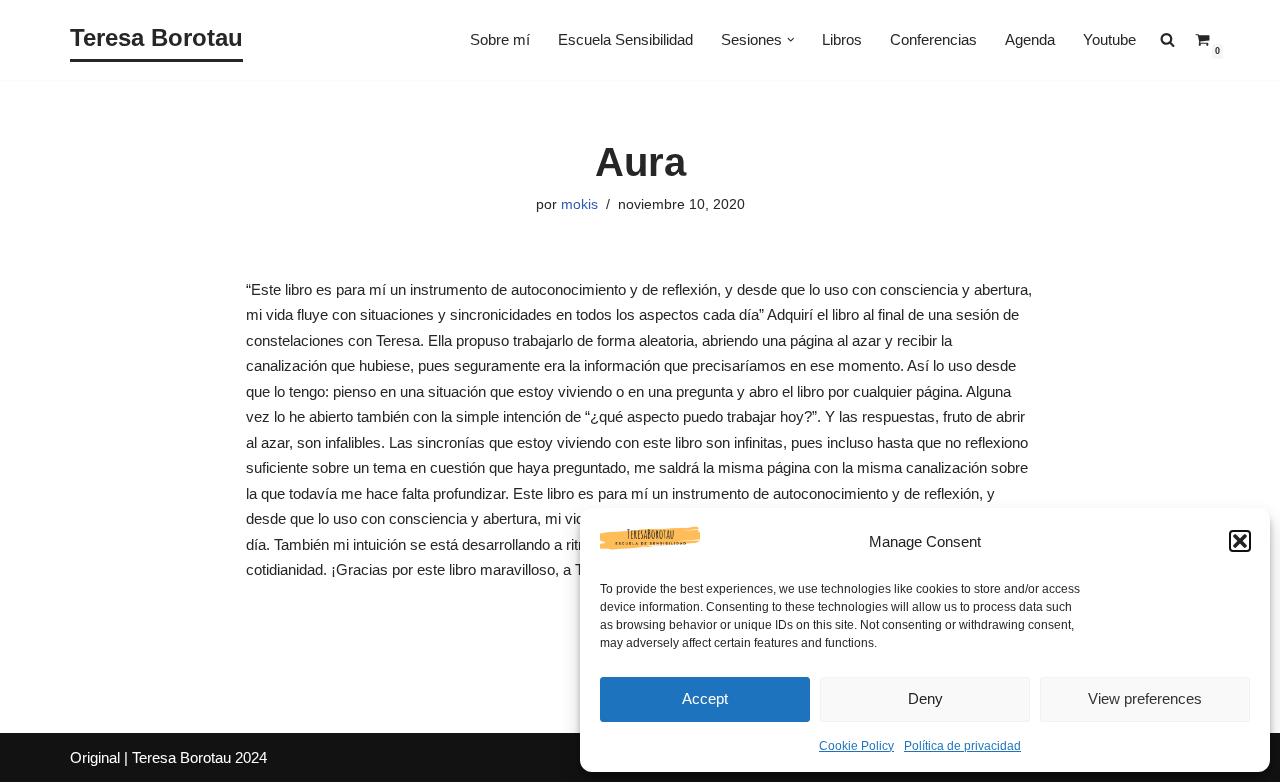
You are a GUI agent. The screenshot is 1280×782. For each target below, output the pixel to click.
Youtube (1109, 39)
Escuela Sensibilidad (625, 39)
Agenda (1030, 39)
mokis (579, 204)
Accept (705, 698)
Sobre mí (500, 39)
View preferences (1145, 698)
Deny (925, 698)
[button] (1240, 541)
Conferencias (933, 39)
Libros (842, 39)
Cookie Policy (856, 746)
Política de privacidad (962, 746)
